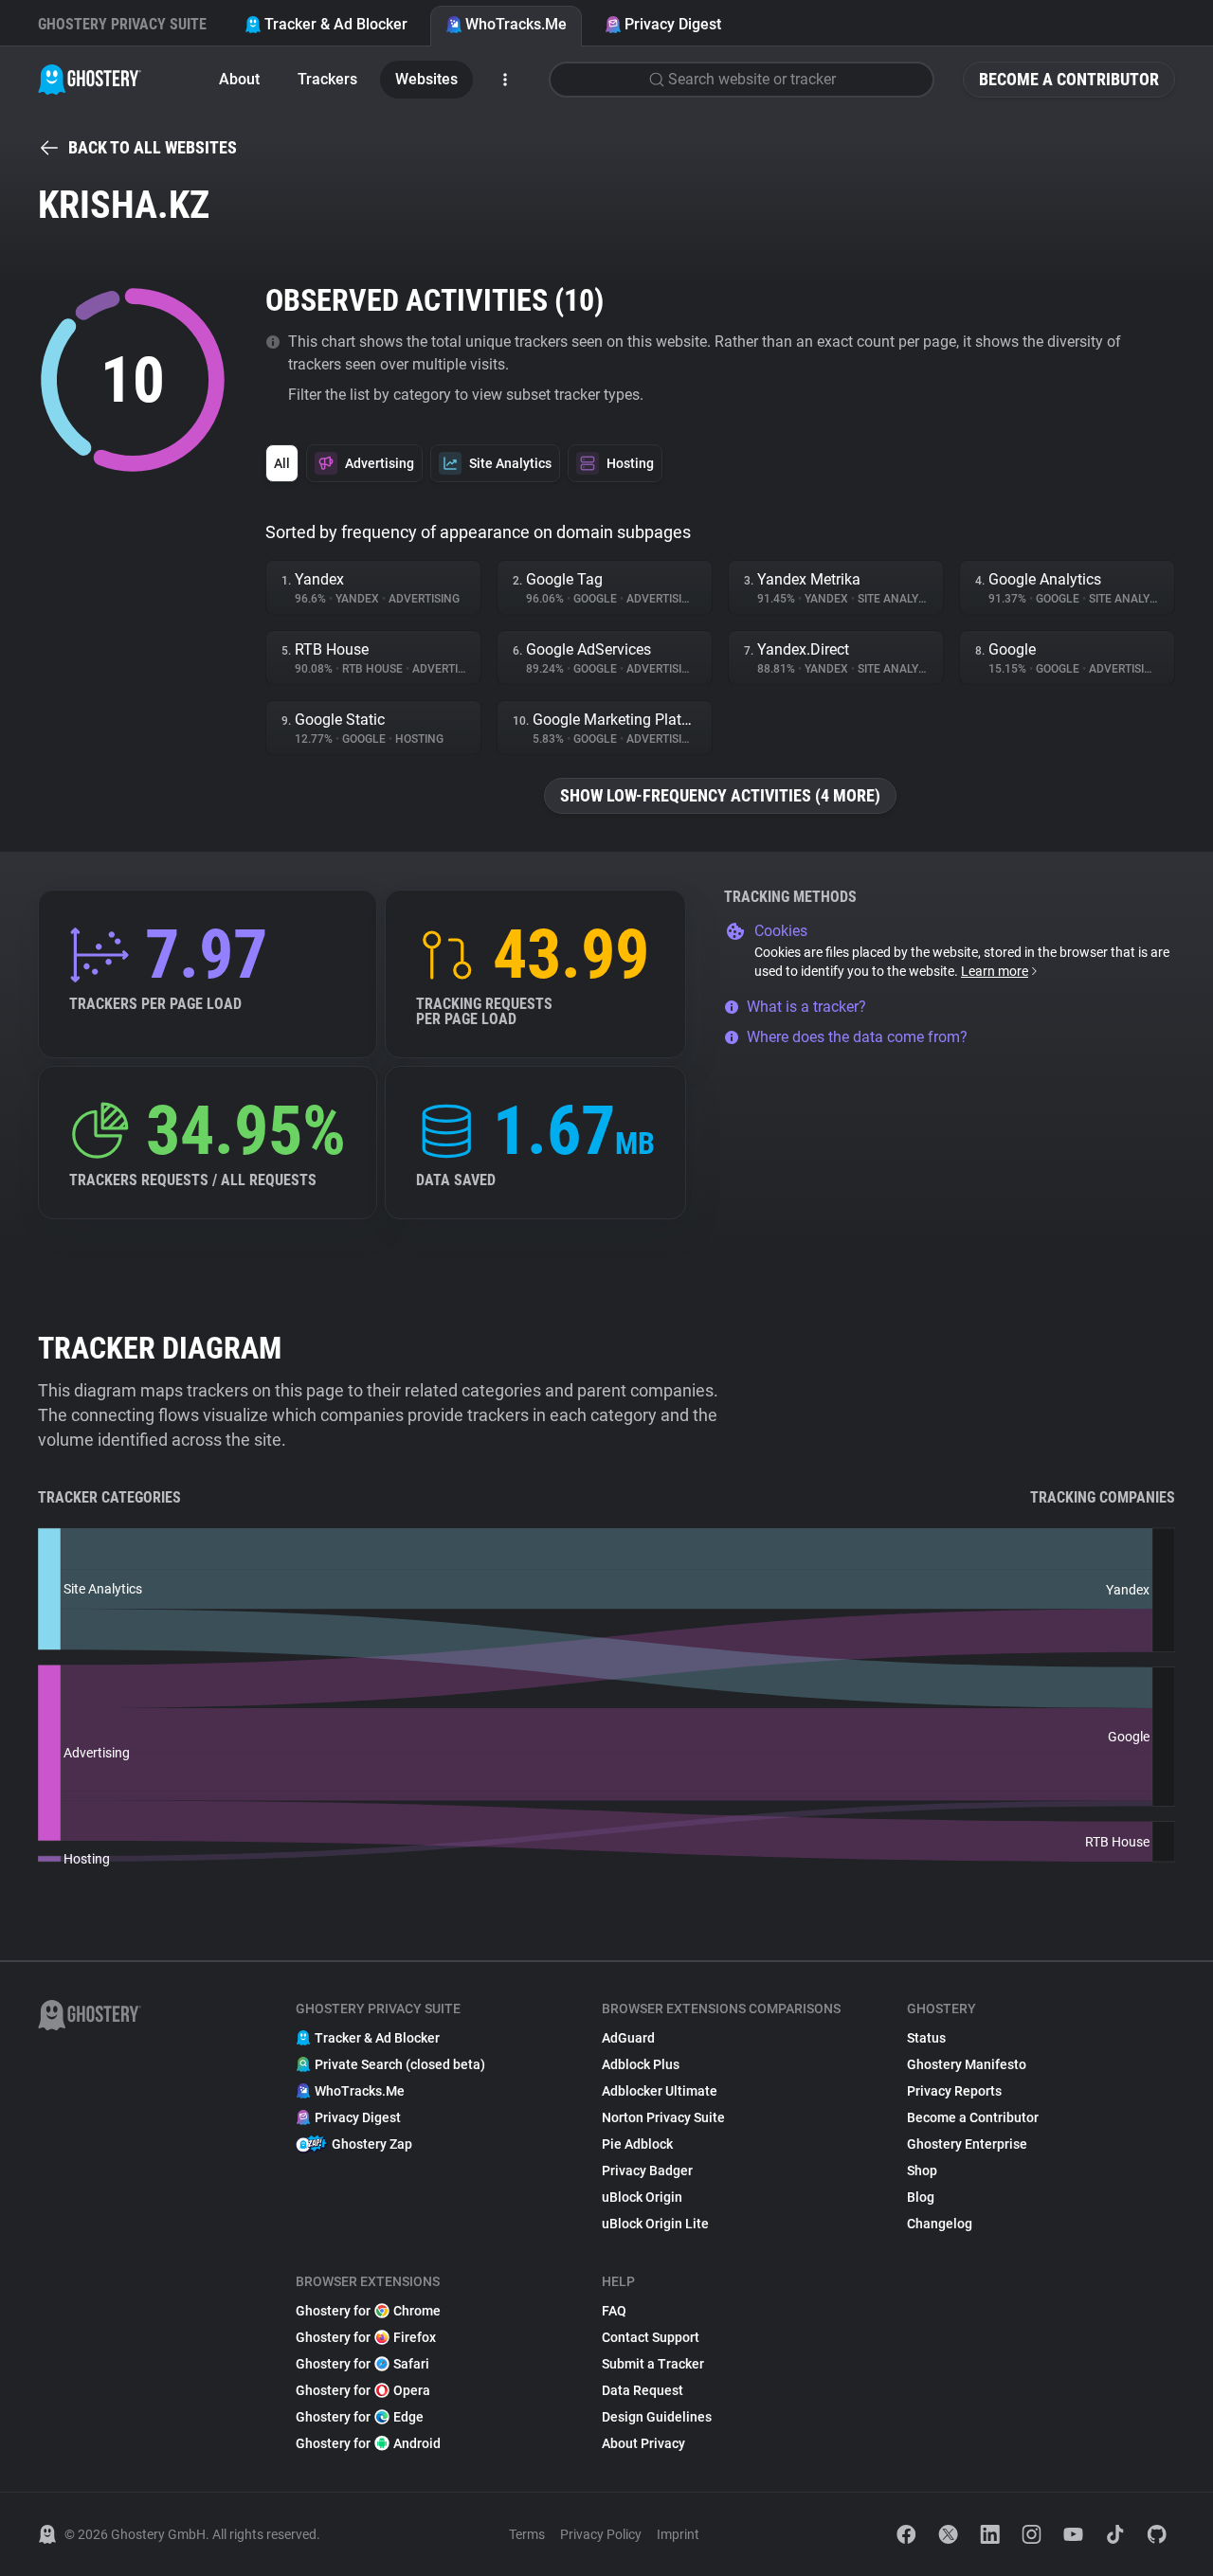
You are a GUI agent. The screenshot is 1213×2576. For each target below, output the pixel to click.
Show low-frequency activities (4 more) (720, 795)
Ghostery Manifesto (967, 2064)
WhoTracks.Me (516, 24)
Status (926, 2038)
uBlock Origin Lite (655, 2224)
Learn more (995, 971)
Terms (527, 2534)
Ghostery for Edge (360, 2417)
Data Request (643, 2390)
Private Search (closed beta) (400, 2064)
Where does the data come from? (857, 1037)
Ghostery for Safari (362, 2364)
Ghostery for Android (368, 2443)
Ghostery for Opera (363, 2390)
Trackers (327, 79)
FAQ (614, 2311)
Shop (922, 2171)
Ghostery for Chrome (368, 2311)
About (239, 79)
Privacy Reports (954, 2091)
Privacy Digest (673, 24)
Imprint (678, 2534)
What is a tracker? (806, 1007)
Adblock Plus (641, 2064)
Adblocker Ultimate (660, 2091)
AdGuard (628, 2038)
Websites (426, 79)
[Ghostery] (90, 80)
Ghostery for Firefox (366, 2337)
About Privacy (643, 2443)
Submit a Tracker (653, 2364)
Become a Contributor (1069, 79)
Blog (921, 2197)
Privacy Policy (601, 2534)
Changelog (940, 2224)
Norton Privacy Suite (663, 2117)
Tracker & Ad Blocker (336, 24)
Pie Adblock (637, 2144)
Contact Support (651, 2337)
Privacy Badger (647, 2171)
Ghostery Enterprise (967, 2144)
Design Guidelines (657, 2417)
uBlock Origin (642, 2197)
